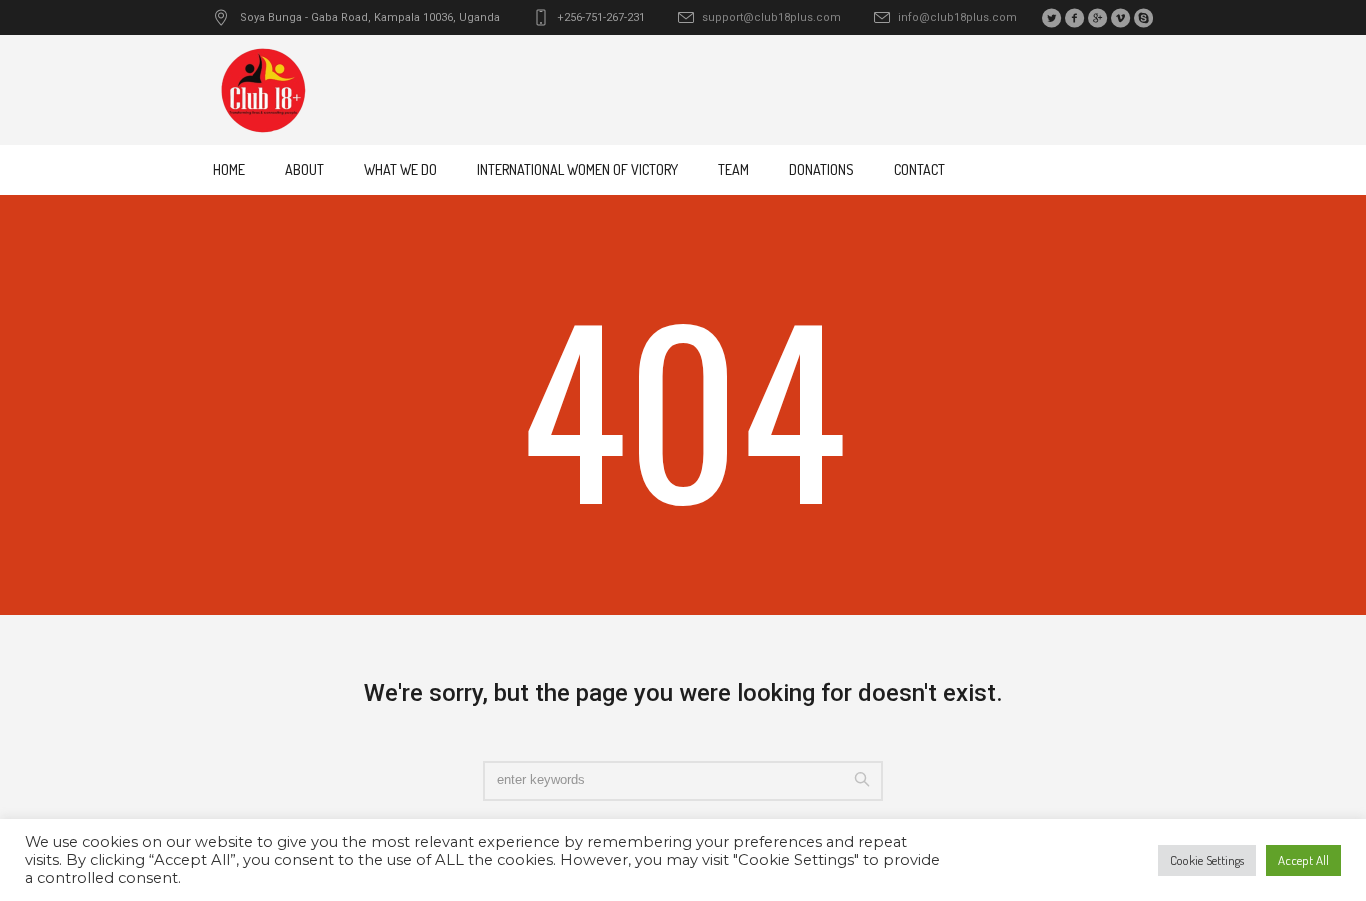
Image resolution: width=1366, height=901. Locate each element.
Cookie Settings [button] (1207, 860)
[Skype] (1143, 18)
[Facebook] (1074, 18)
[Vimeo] (1120, 18)
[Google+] (1097, 18)
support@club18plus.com (771, 17)
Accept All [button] (1303, 860)
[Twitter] (1051, 18)
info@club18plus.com (957, 17)
